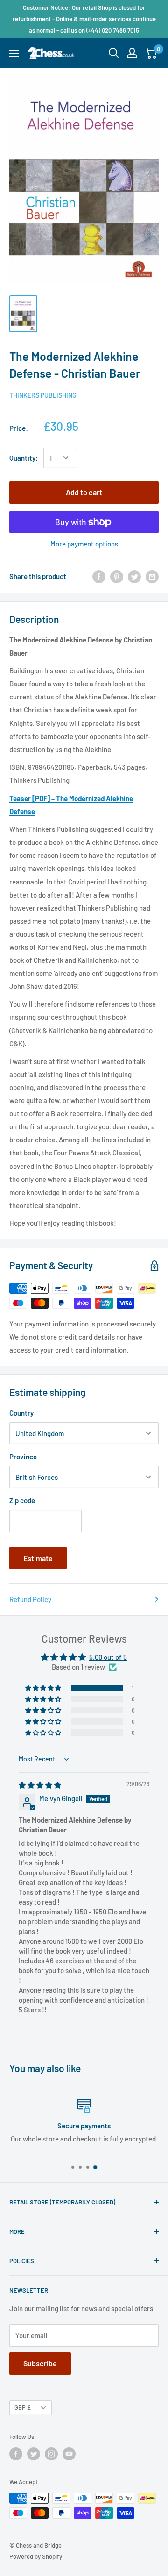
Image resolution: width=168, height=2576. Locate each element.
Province (23, 1457)
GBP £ (23, 2407)
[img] (40, 1785)
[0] (151, 53)
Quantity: (24, 458)
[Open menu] (14, 54)
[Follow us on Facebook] (16, 2454)
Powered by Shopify (36, 2556)
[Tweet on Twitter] (134, 576)
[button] (44, 1688)
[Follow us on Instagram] (51, 2454)
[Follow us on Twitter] (34, 2454)
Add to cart (84, 492)
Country (21, 1413)
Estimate (38, 1558)
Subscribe (40, 2363)
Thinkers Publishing (43, 395)
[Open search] (114, 53)
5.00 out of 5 (108, 1657)
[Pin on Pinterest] (117, 576)
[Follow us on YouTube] (69, 2454)
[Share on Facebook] (99, 576)
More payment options (84, 544)
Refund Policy (30, 1599)
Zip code (22, 1500)
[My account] (132, 53)
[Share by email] (152, 576)
